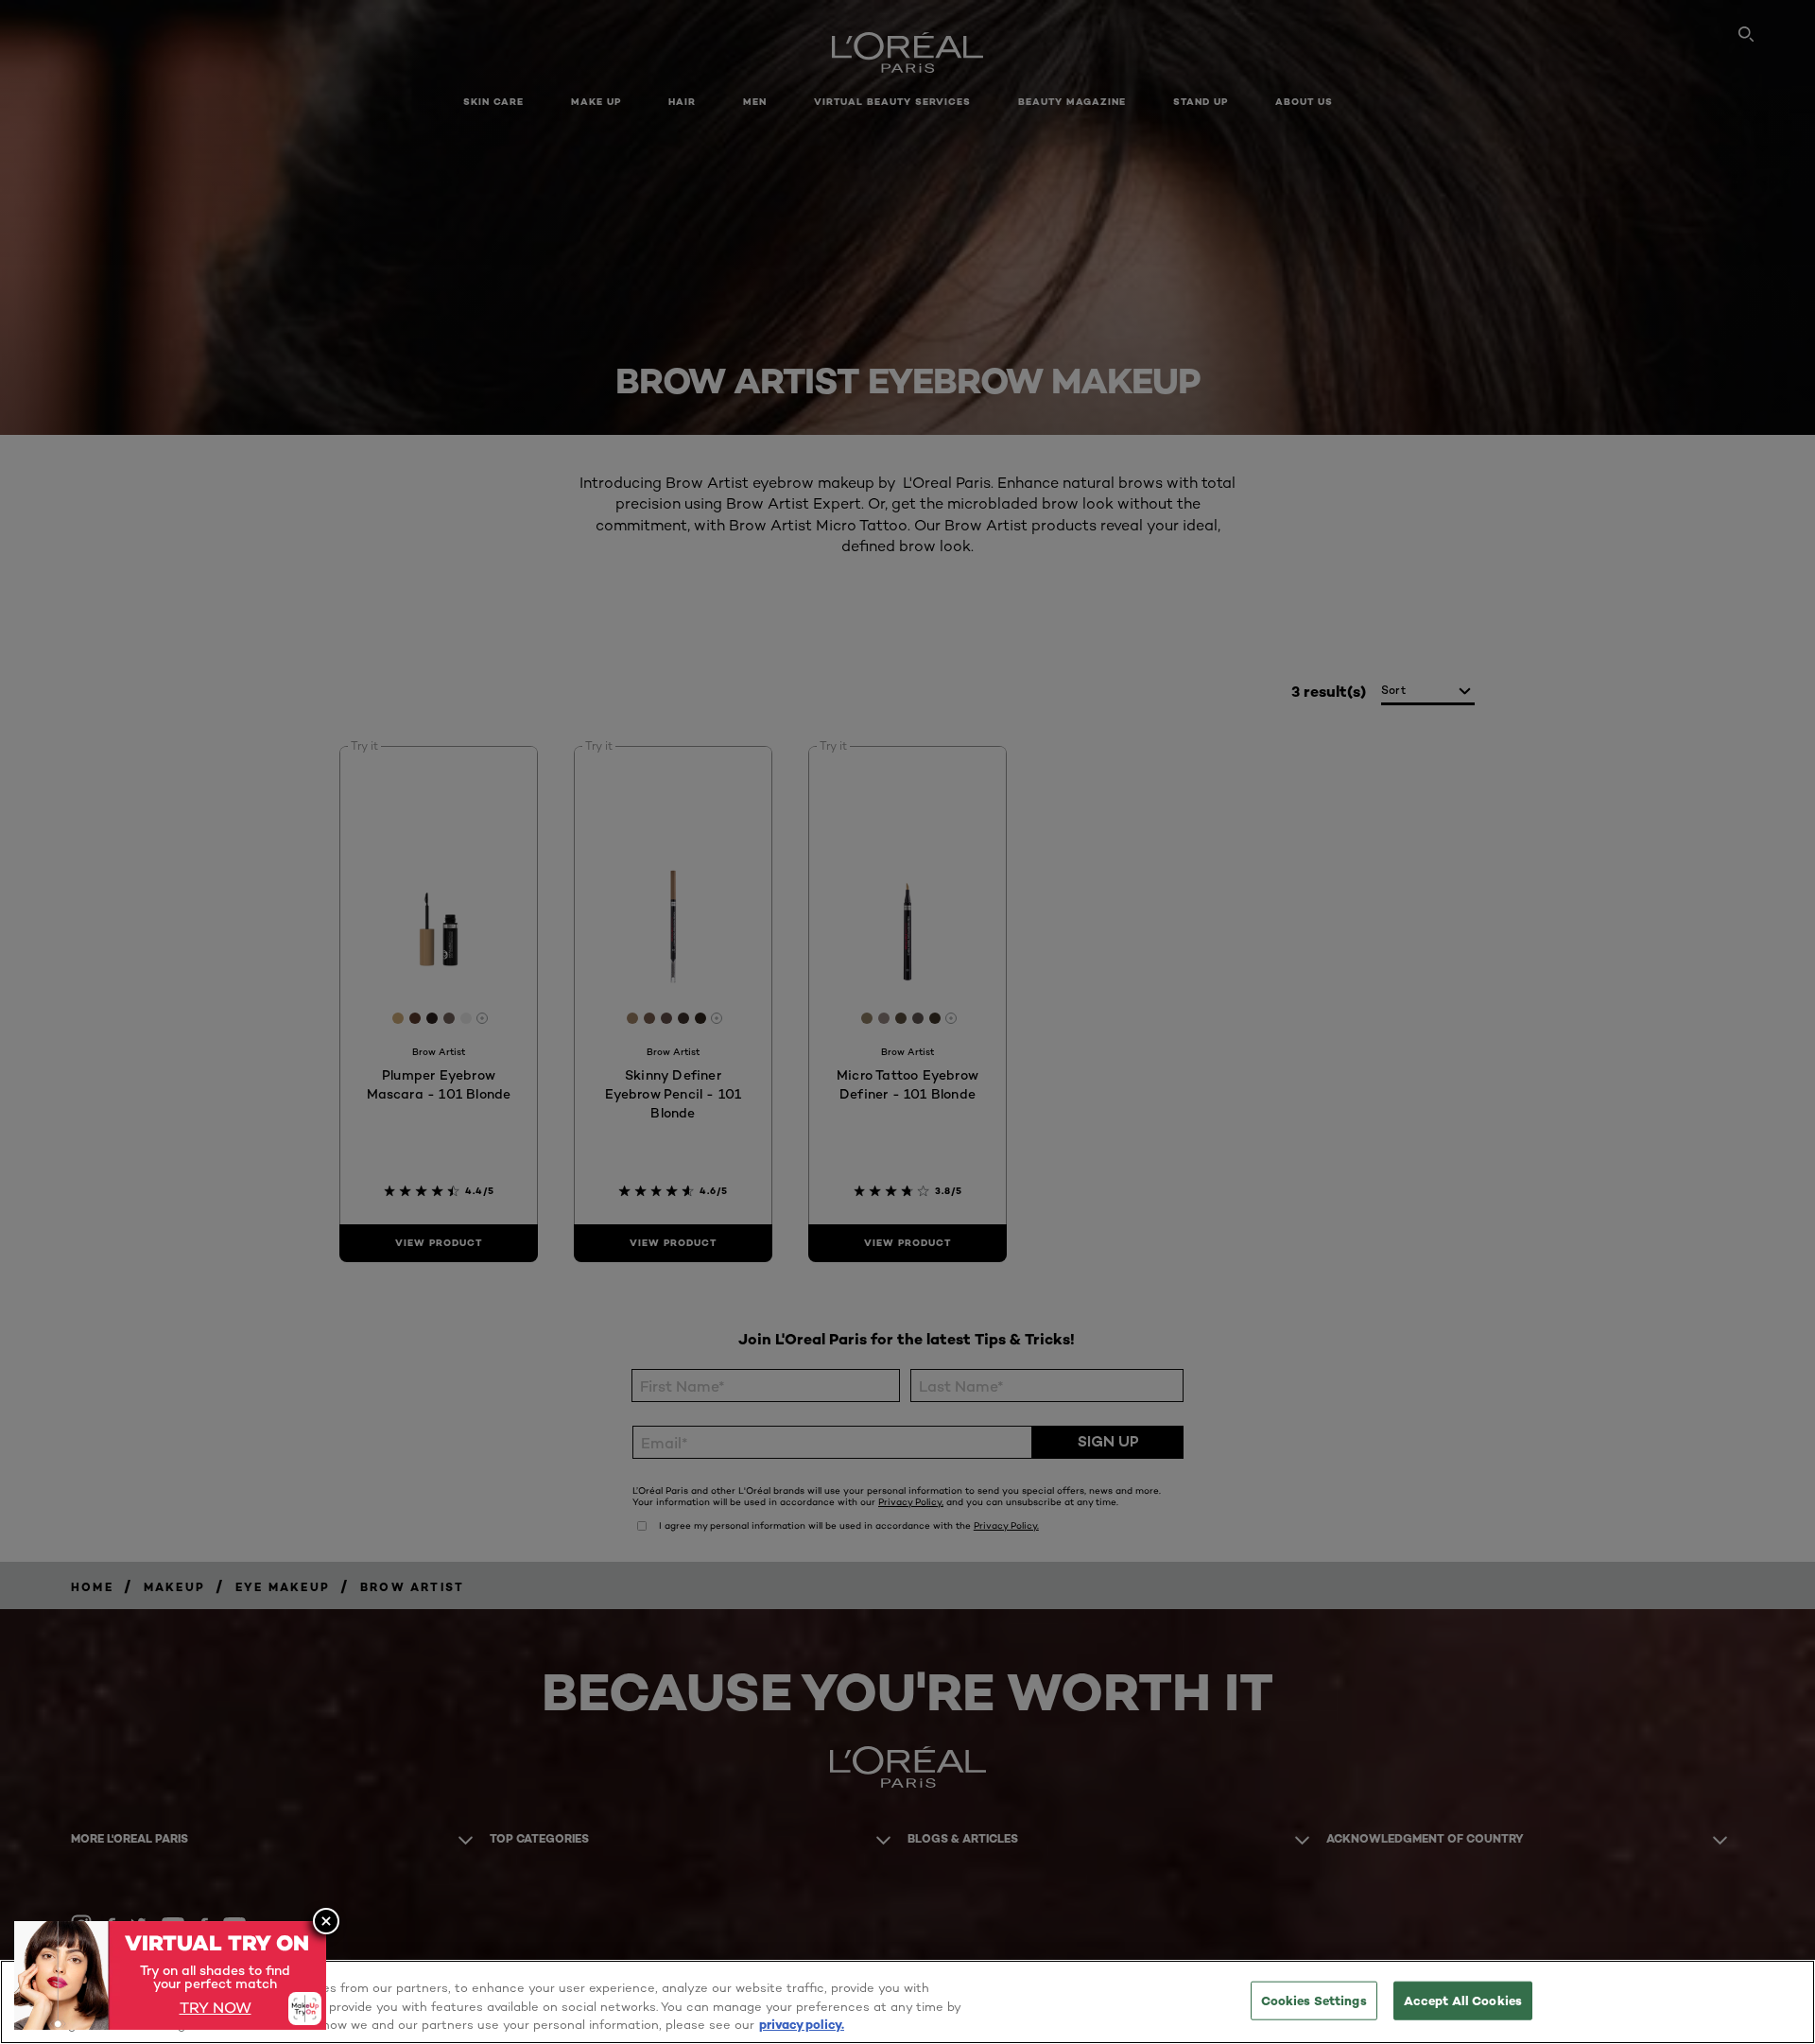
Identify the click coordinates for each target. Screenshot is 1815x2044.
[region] (907, 2002)
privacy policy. (802, 2024)
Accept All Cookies (1463, 2000)
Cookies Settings (1314, 2000)
